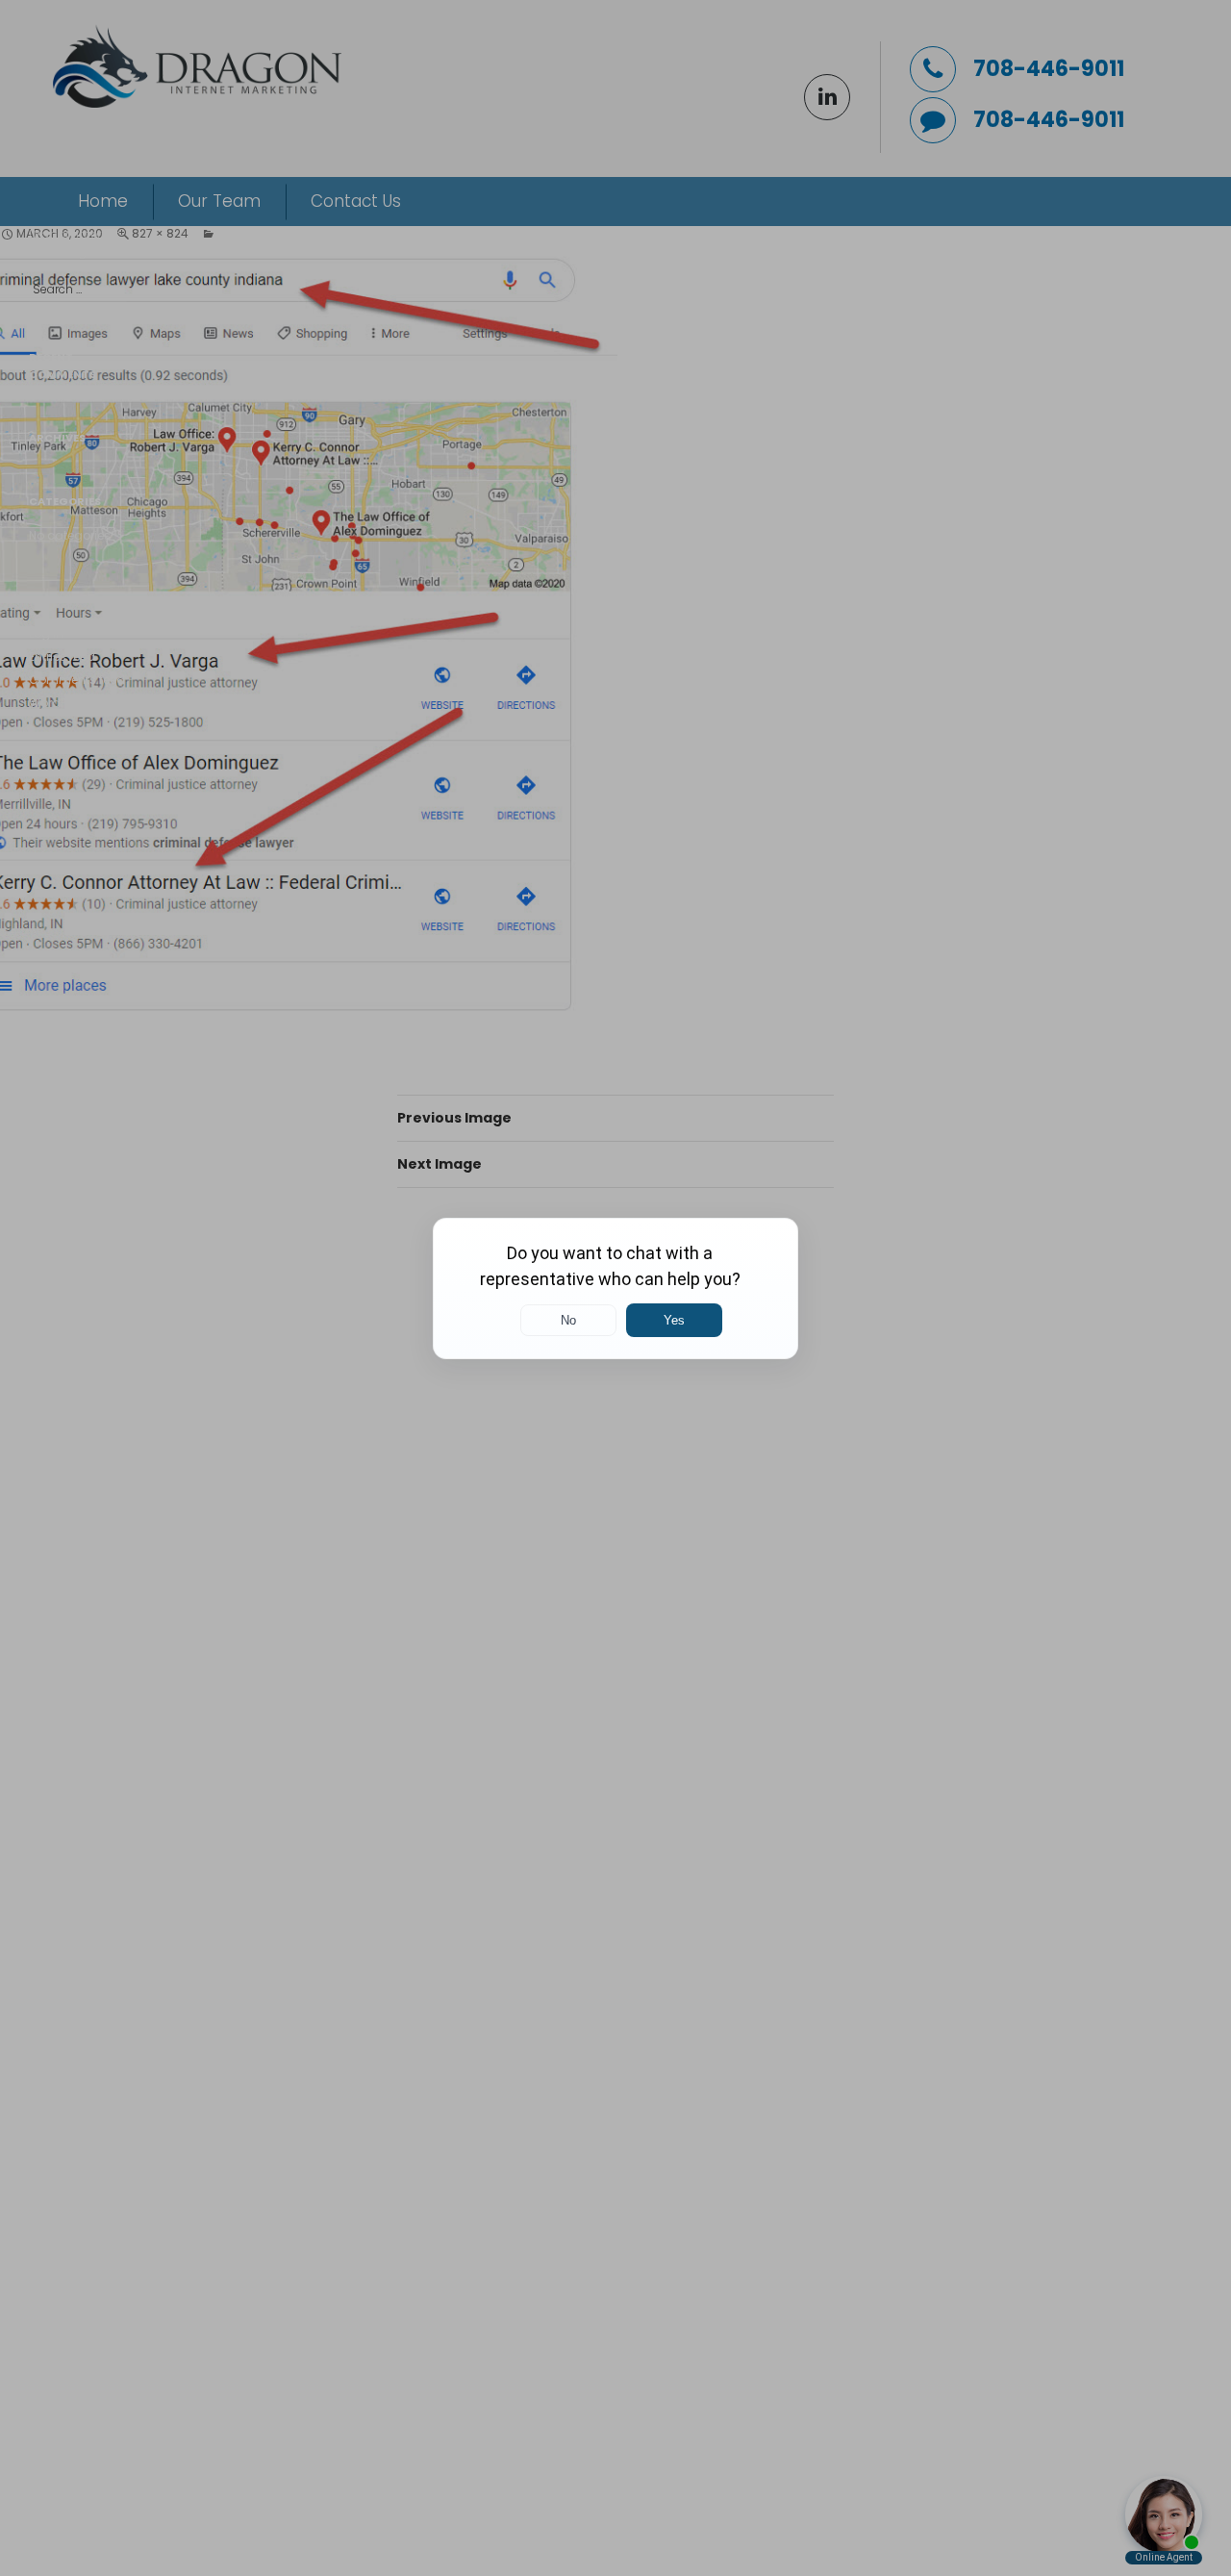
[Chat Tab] (615, 1288)
